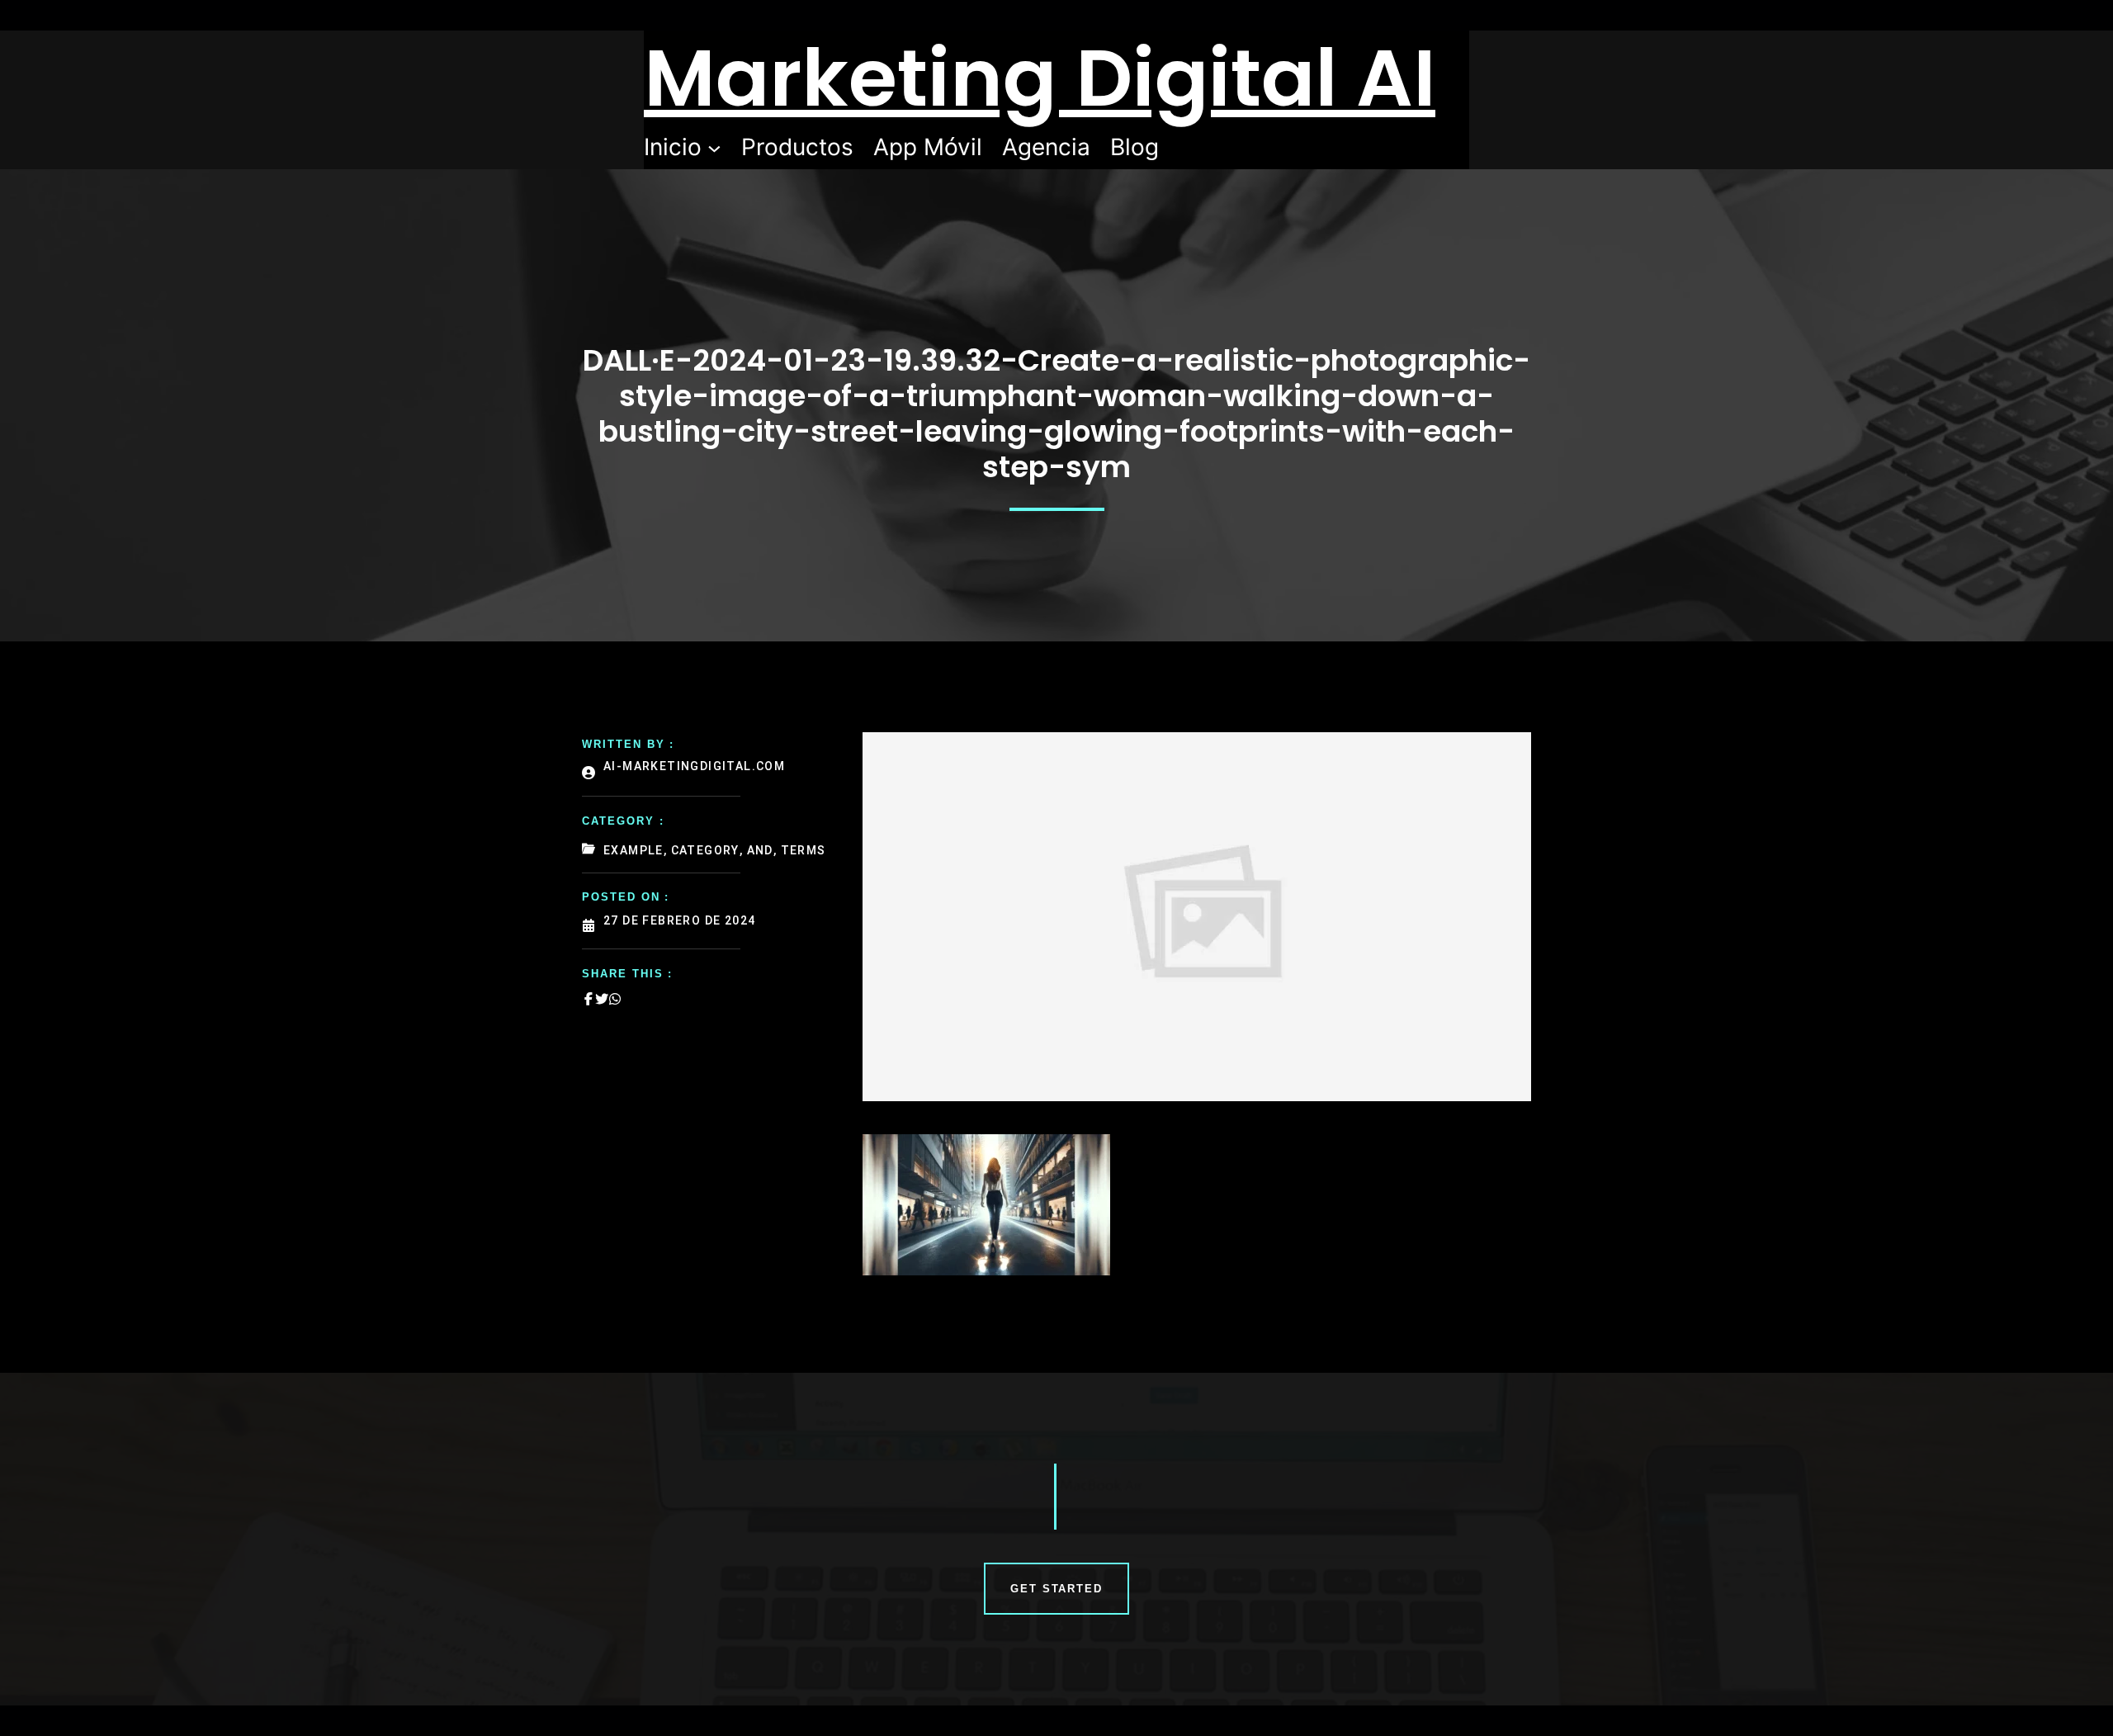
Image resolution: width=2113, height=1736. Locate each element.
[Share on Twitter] (602, 999)
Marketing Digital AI (1040, 78)
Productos (797, 147)
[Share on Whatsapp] (615, 999)
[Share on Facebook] (589, 999)
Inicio (673, 147)
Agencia (1046, 147)
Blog (1134, 147)
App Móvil (928, 147)
